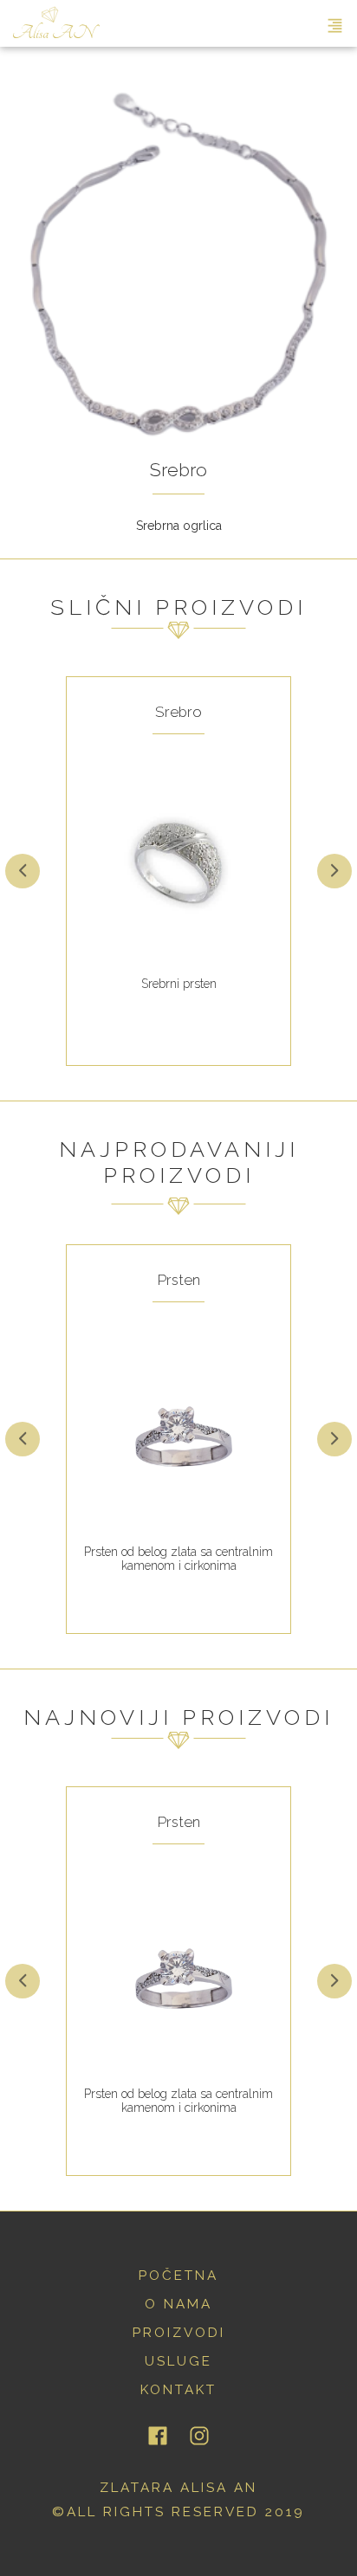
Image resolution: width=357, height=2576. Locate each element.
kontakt (178, 2390)
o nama (178, 2304)
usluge (178, 2361)
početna (178, 2276)
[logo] (56, 23)
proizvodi (179, 2333)
